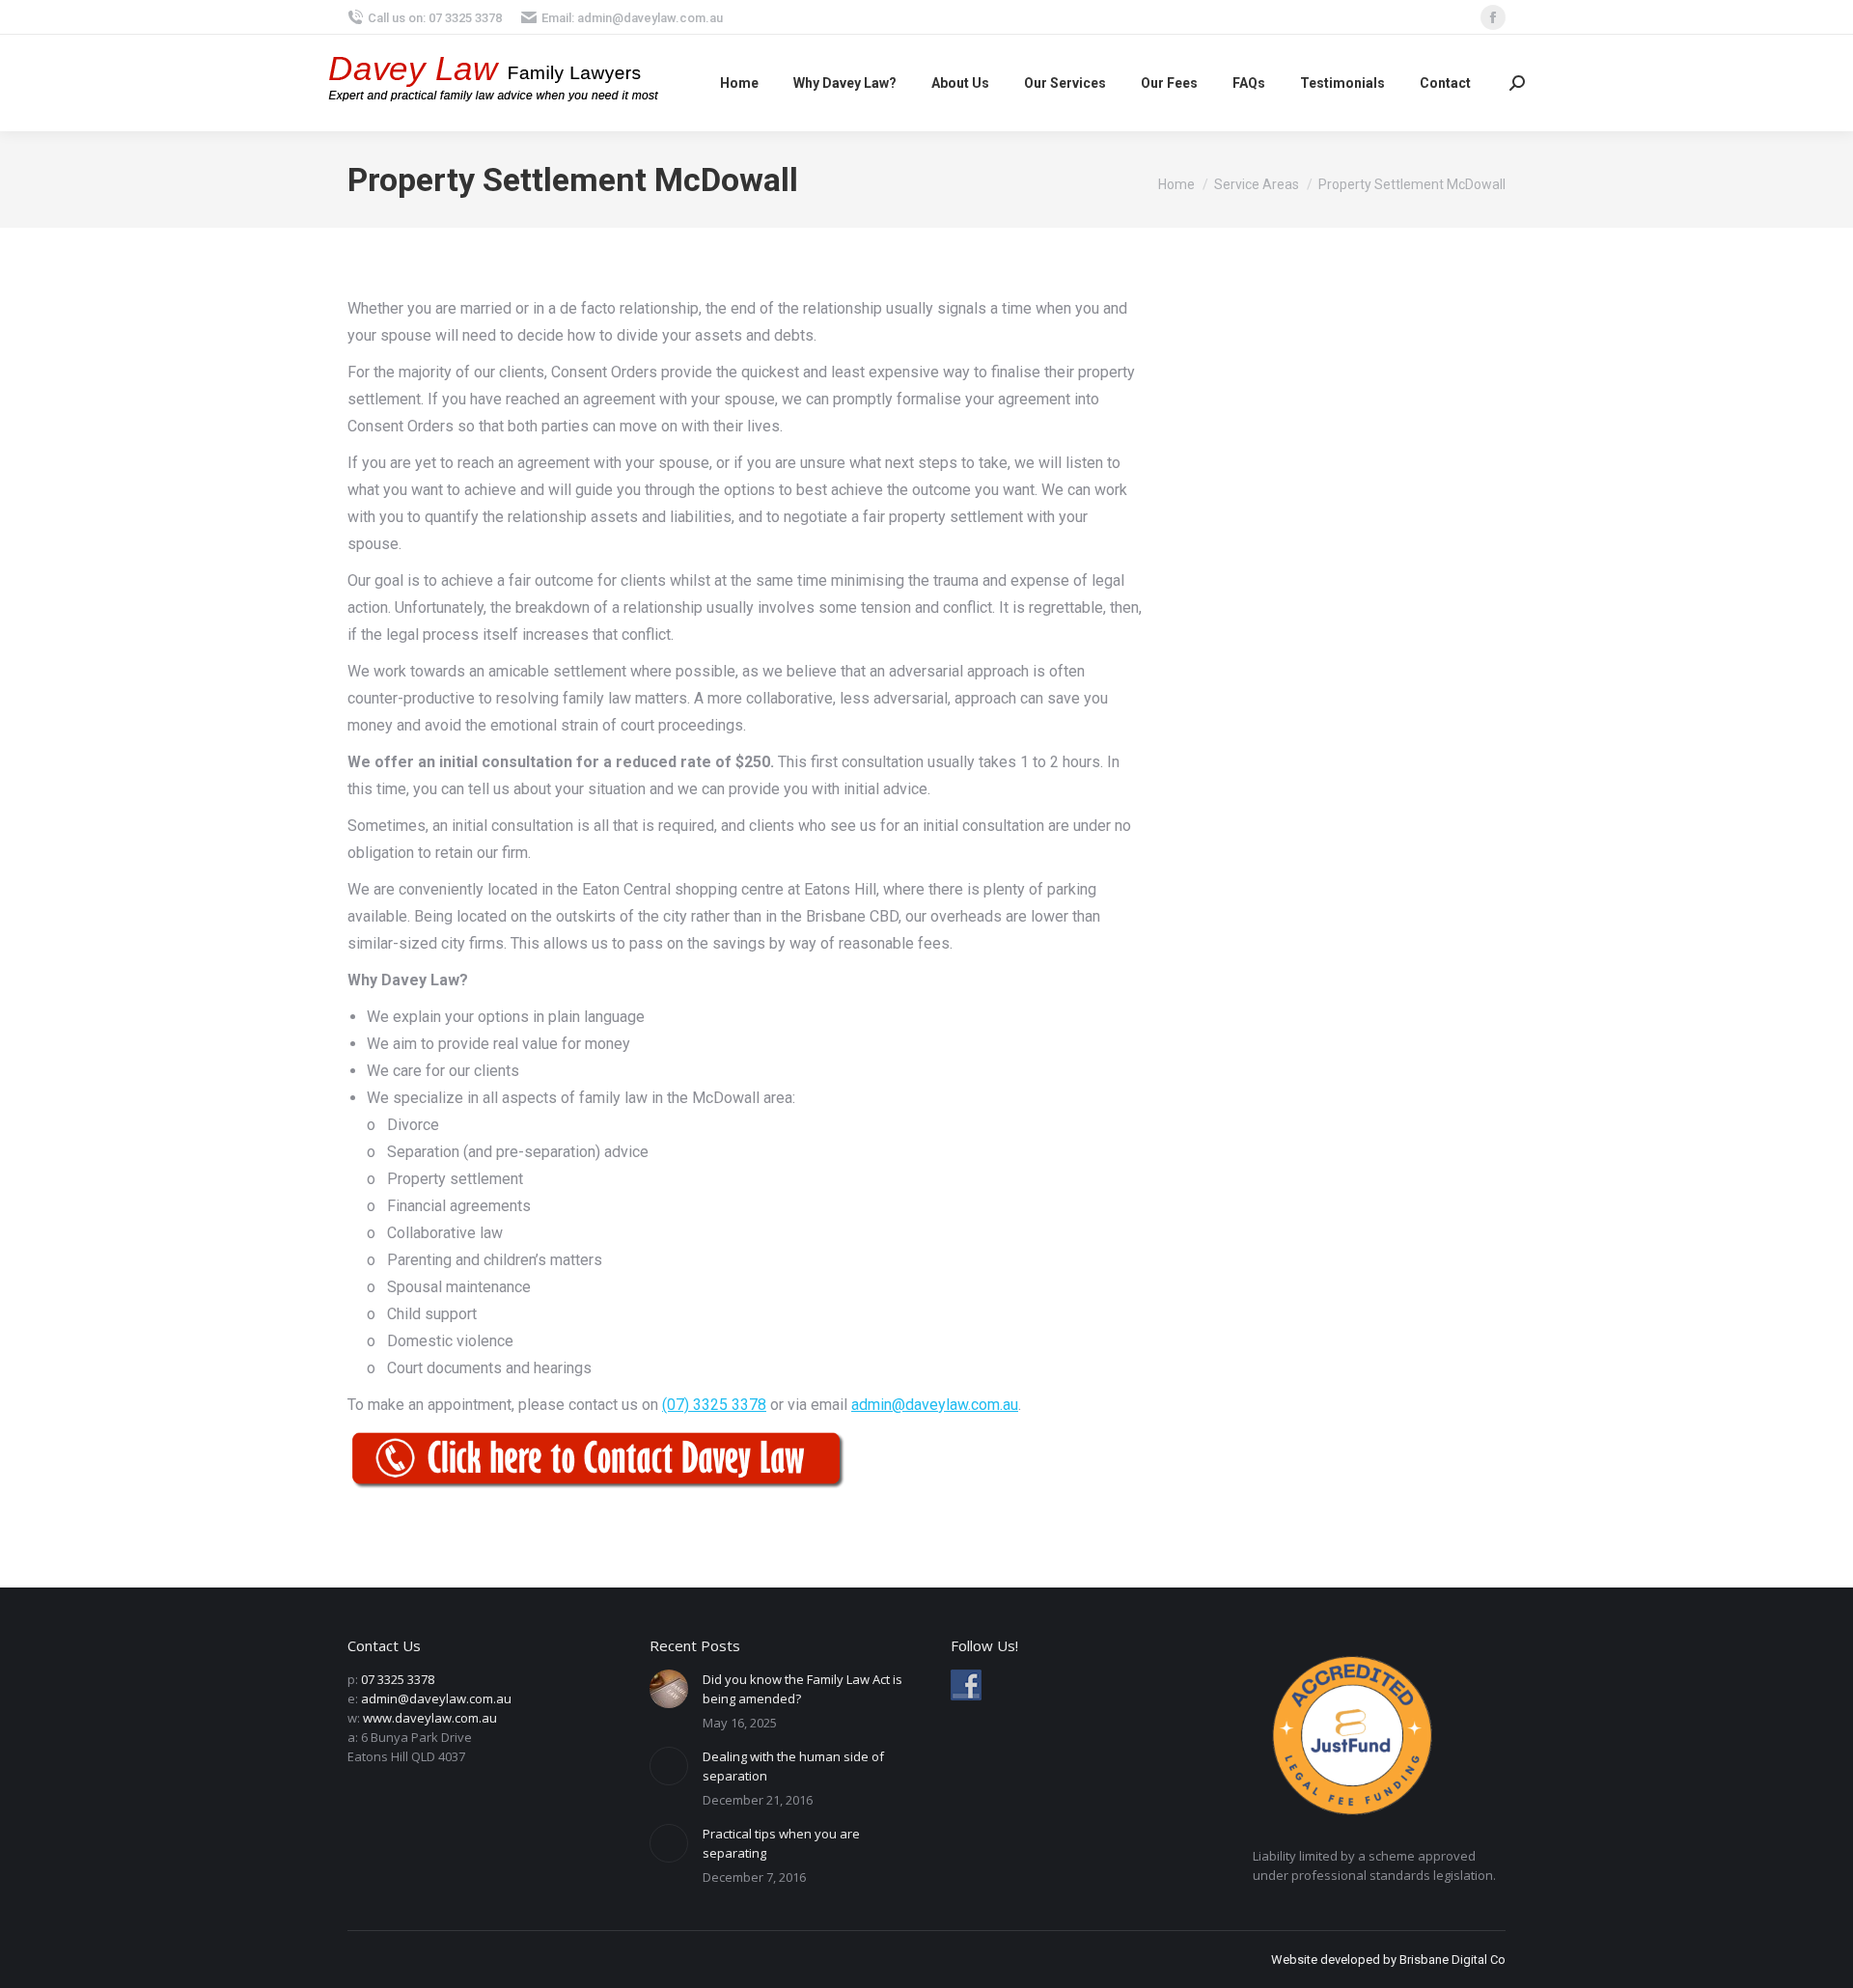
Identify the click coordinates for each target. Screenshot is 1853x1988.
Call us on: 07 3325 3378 (435, 18)
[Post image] (669, 1689)
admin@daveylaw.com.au (935, 1405)
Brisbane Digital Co (1452, 1960)
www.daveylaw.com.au (430, 1718)
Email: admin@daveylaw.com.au (632, 18)
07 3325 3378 (398, 1679)
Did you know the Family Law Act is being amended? (802, 1689)
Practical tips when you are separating (781, 1843)
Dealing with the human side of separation (793, 1766)
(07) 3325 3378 (714, 1405)
